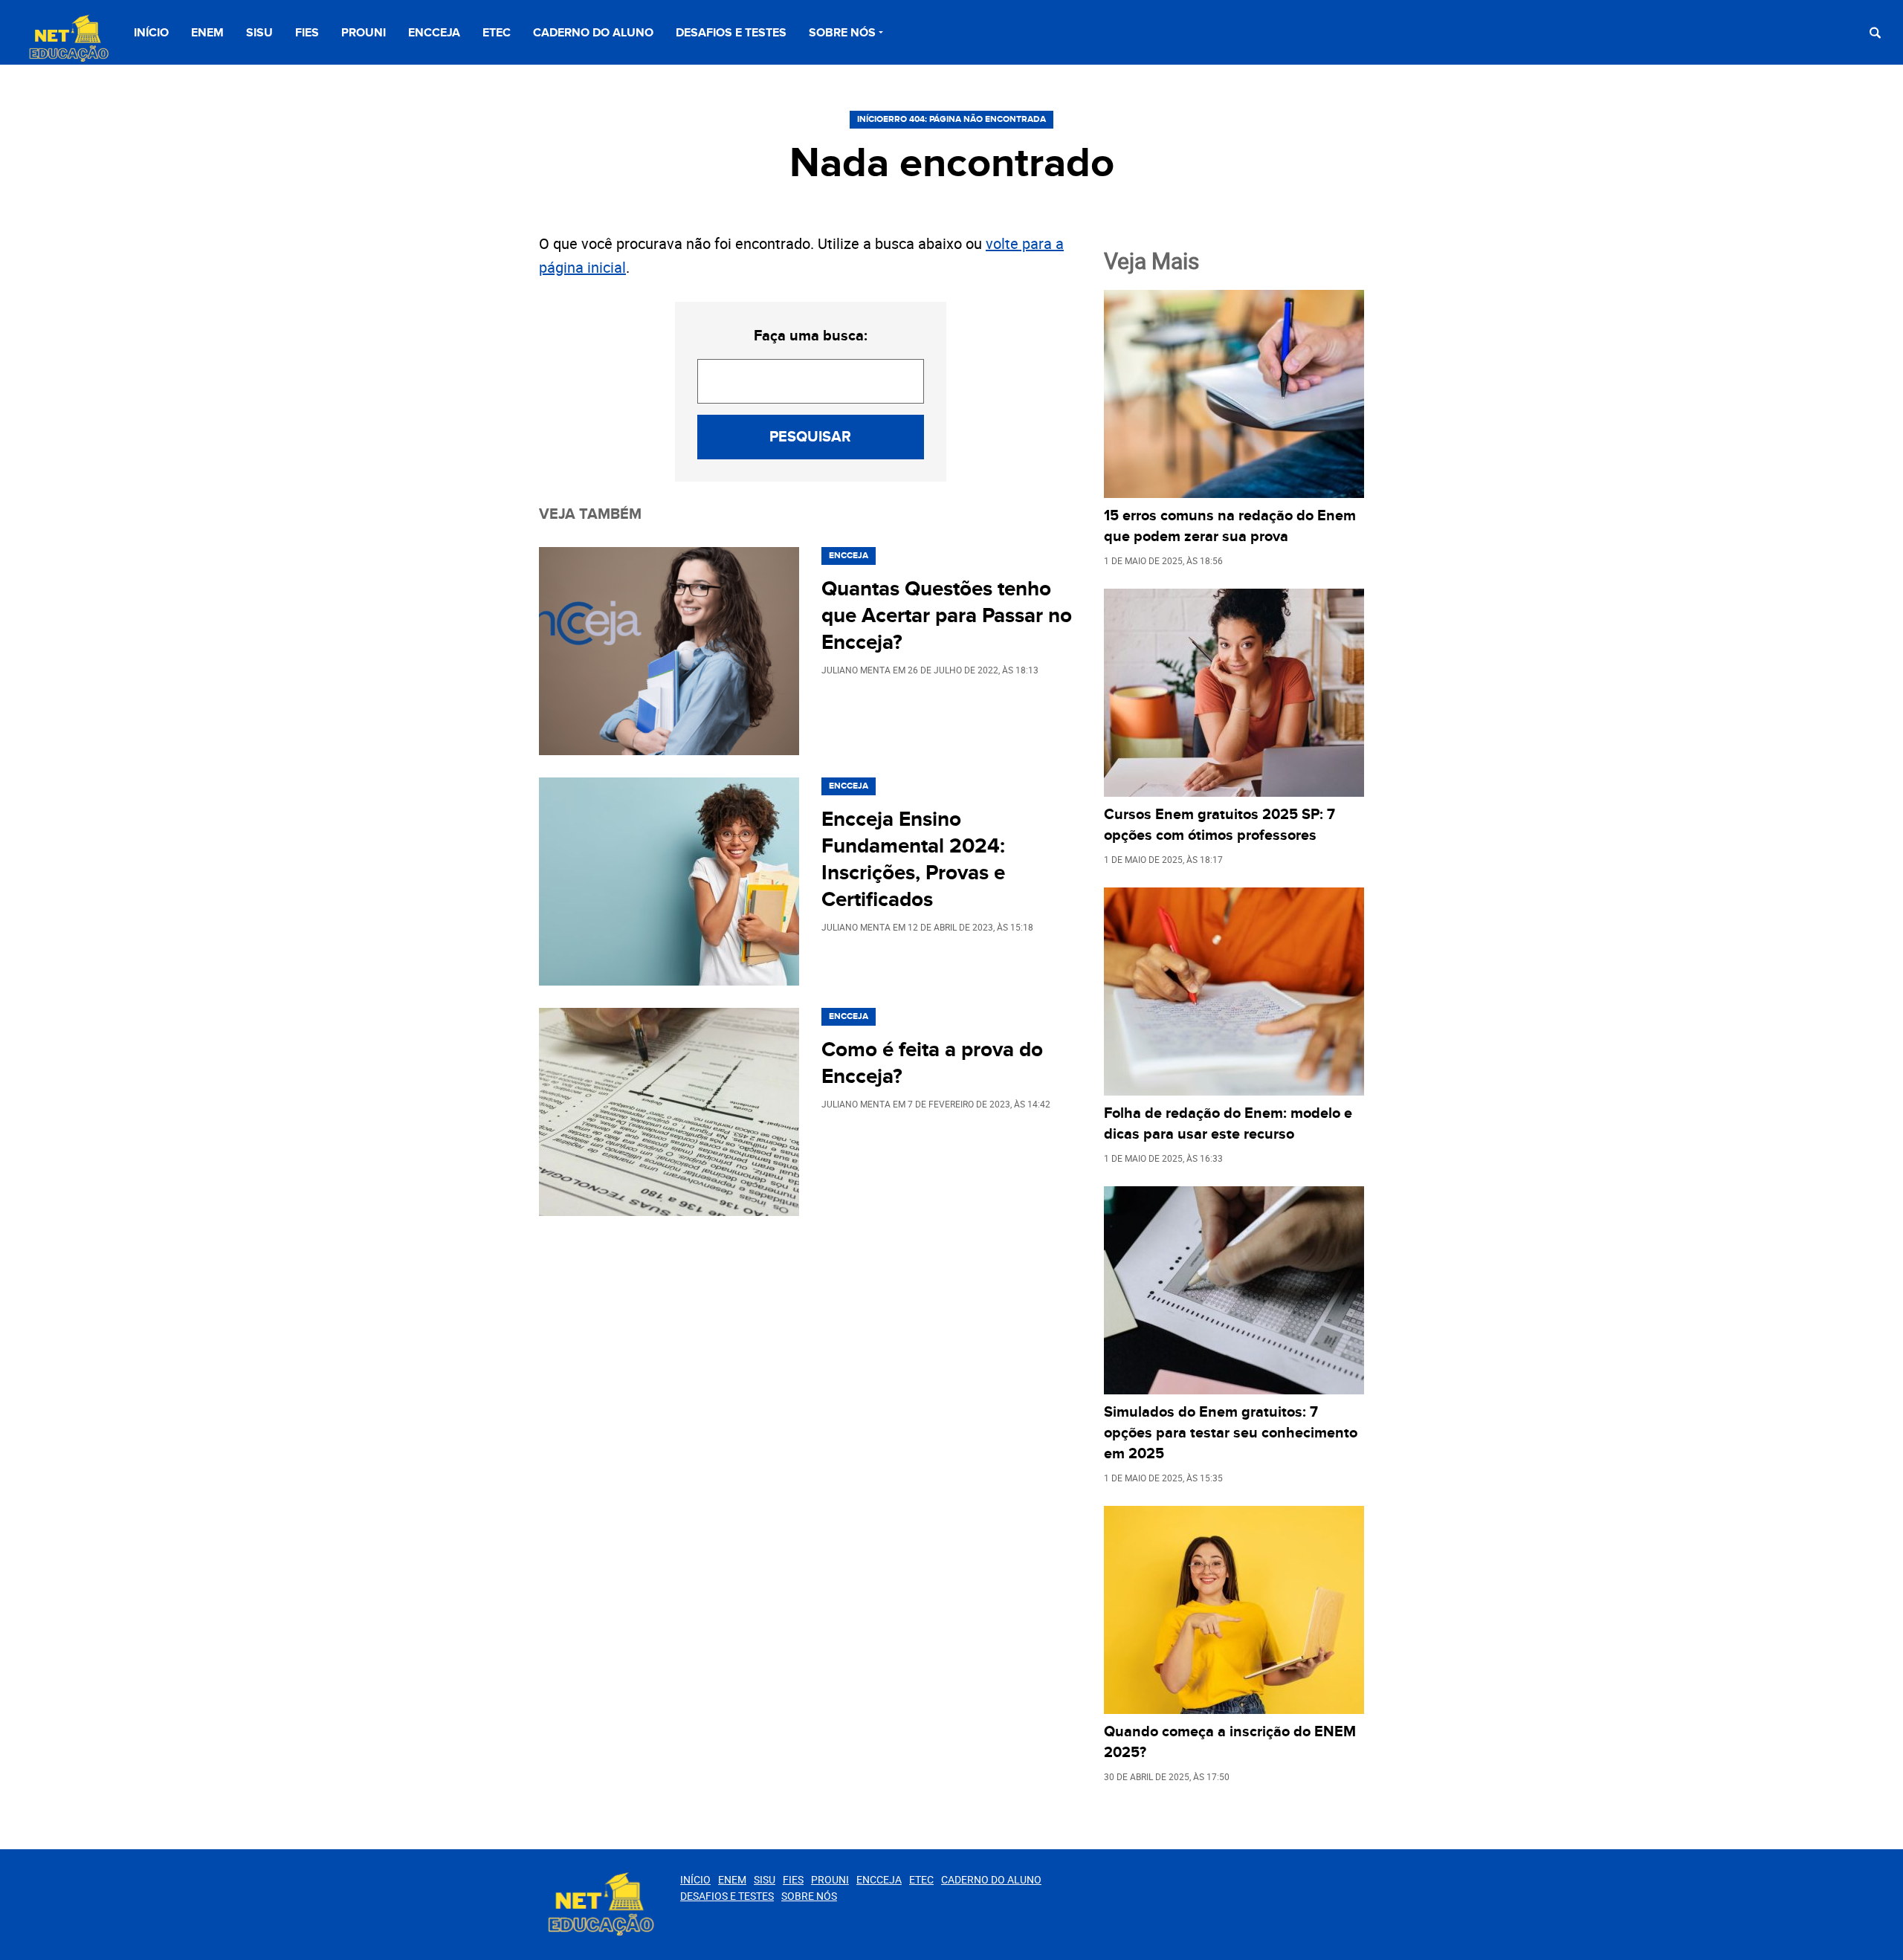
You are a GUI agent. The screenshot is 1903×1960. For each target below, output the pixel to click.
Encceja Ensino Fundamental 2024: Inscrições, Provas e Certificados (913, 860)
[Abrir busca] (1875, 32)
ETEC (497, 33)
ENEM (207, 33)
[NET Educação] (67, 39)
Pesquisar (810, 437)
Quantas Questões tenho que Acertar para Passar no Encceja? (947, 616)
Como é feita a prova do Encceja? (932, 1064)
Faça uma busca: (811, 336)
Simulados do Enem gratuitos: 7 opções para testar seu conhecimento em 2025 (1231, 1433)
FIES (307, 33)
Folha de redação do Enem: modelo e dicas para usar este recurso (1228, 1124)
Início (151, 33)
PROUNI (364, 33)
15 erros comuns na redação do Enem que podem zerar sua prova (1230, 526)
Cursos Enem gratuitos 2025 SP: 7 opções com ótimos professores (1219, 825)
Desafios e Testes (731, 33)
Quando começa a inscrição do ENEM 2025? (1230, 1742)
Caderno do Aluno (593, 33)
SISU (259, 33)
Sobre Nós (842, 33)
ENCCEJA (434, 33)
